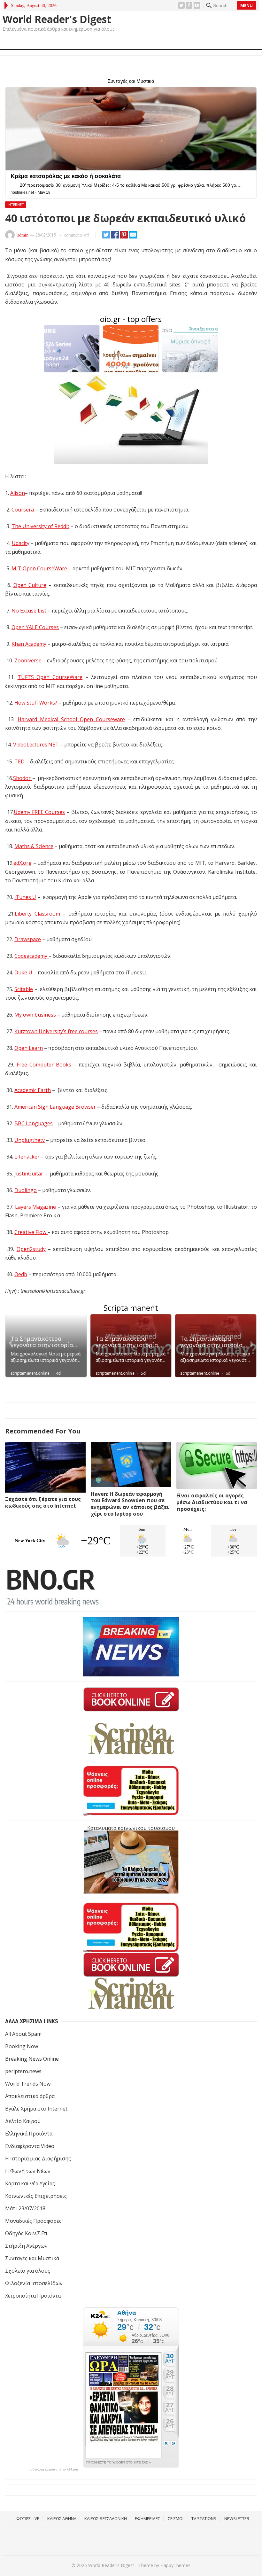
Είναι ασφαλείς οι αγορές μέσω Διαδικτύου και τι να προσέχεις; (212, 1502)
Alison (18, 493)
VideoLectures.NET (36, 745)
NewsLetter (237, 2518)
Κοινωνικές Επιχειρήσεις (36, 2196)
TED (19, 761)
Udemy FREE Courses (39, 812)
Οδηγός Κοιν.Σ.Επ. (27, 2233)
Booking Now (22, 2046)
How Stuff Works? (36, 703)
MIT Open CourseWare (39, 568)
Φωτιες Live (28, 2518)
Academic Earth (33, 1090)
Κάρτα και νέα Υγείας (30, 2183)
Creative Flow (31, 1232)
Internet (16, 204)
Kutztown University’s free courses (56, 1031)
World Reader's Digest (57, 19)
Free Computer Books (44, 1065)
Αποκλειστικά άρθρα (30, 2096)
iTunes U (25, 897)
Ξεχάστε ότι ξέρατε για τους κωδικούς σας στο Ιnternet (43, 1502)
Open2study (31, 1249)
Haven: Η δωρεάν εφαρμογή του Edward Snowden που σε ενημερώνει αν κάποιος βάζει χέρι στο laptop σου (130, 1504)
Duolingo (26, 1190)
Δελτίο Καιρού (23, 2121)
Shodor (23, 778)
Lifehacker (27, 1157)
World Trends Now (28, 2084)
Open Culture (30, 585)
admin (23, 235)
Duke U (23, 972)
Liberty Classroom (37, 914)
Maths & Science (34, 846)
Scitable (24, 989)
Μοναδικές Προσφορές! (34, 2221)
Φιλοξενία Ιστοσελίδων (34, 2283)
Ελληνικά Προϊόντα (29, 2134)
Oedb (21, 1274)
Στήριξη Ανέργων (26, 2246)
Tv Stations (204, 2518)
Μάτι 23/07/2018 (25, 2208)
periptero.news (23, 2071)
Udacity (21, 543)
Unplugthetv (30, 1140)
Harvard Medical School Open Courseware (71, 719)
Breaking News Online (32, 2059)
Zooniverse (29, 660)
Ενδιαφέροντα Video (30, 2146)
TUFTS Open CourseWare (50, 677)
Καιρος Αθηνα (62, 2518)
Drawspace (28, 939)
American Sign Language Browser (55, 1107)
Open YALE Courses (35, 627)
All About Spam (23, 2034)
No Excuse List (29, 611)
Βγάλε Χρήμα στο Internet (36, 2109)
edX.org (23, 863)
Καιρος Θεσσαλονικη (106, 2518)
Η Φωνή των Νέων (28, 2171)
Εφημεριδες (147, 2518)
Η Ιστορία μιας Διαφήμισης (38, 2158)
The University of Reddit (40, 526)
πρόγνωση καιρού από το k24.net (53, 2470)
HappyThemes (175, 2565)
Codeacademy (31, 956)
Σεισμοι (176, 2518)
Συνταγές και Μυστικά (32, 2258)
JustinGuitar (29, 1174)
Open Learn (29, 1048)
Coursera (23, 510)
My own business (35, 1015)
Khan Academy (29, 644)
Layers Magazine (36, 1207)
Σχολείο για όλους (28, 2271)
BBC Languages (34, 1123)
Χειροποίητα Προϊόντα (33, 2296)
